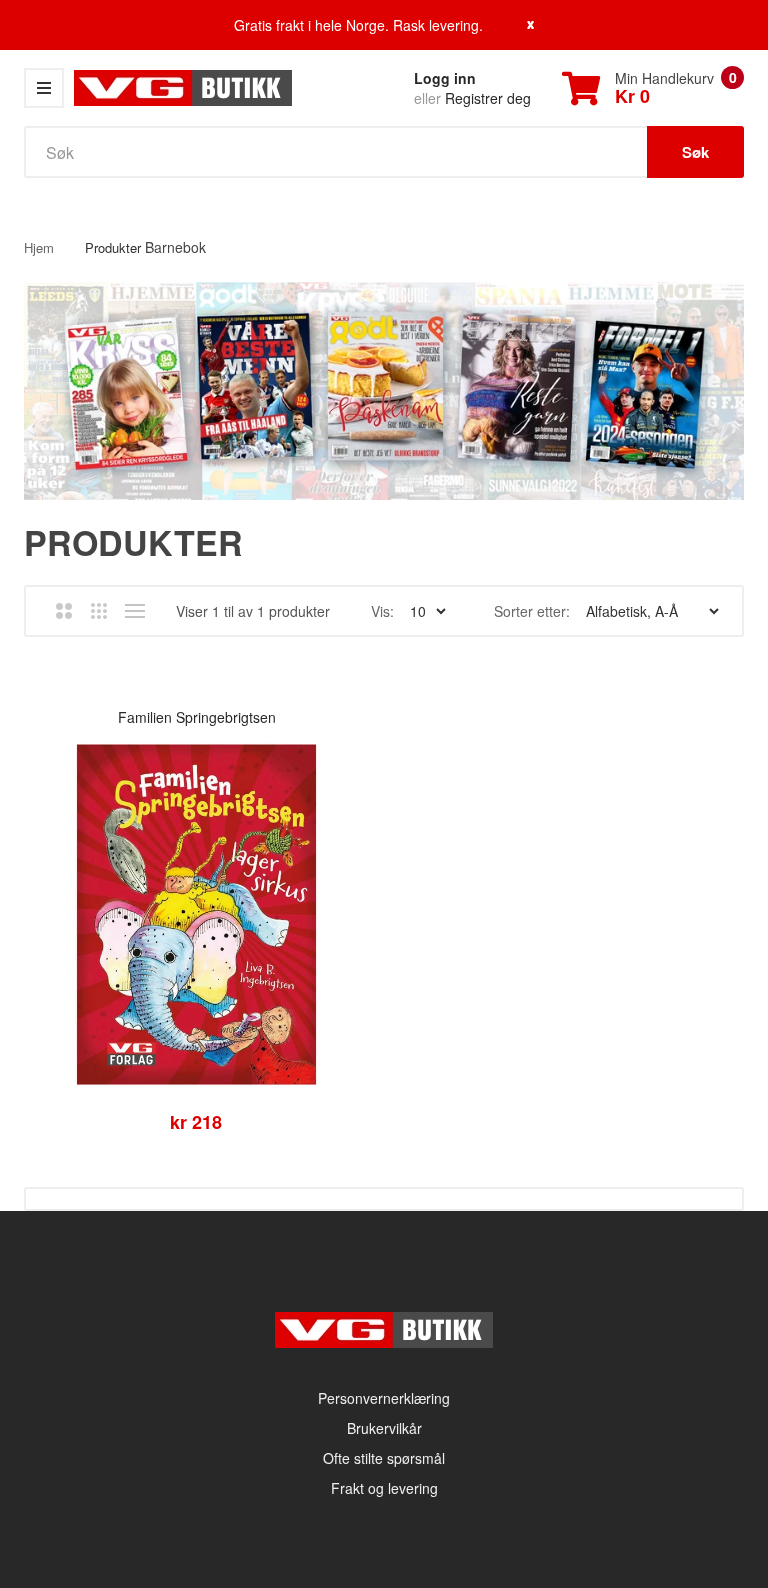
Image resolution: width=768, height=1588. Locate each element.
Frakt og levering (384, 1488)
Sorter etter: (532, 611)
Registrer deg (488, 98)
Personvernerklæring (384, 1398)
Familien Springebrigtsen (197, 717)
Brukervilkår (384, 1428)
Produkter (113, 247)
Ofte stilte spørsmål (384, 1458)
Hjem (39, 247)
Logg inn (445, 78)
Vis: (382, 611)
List (134, 611)
